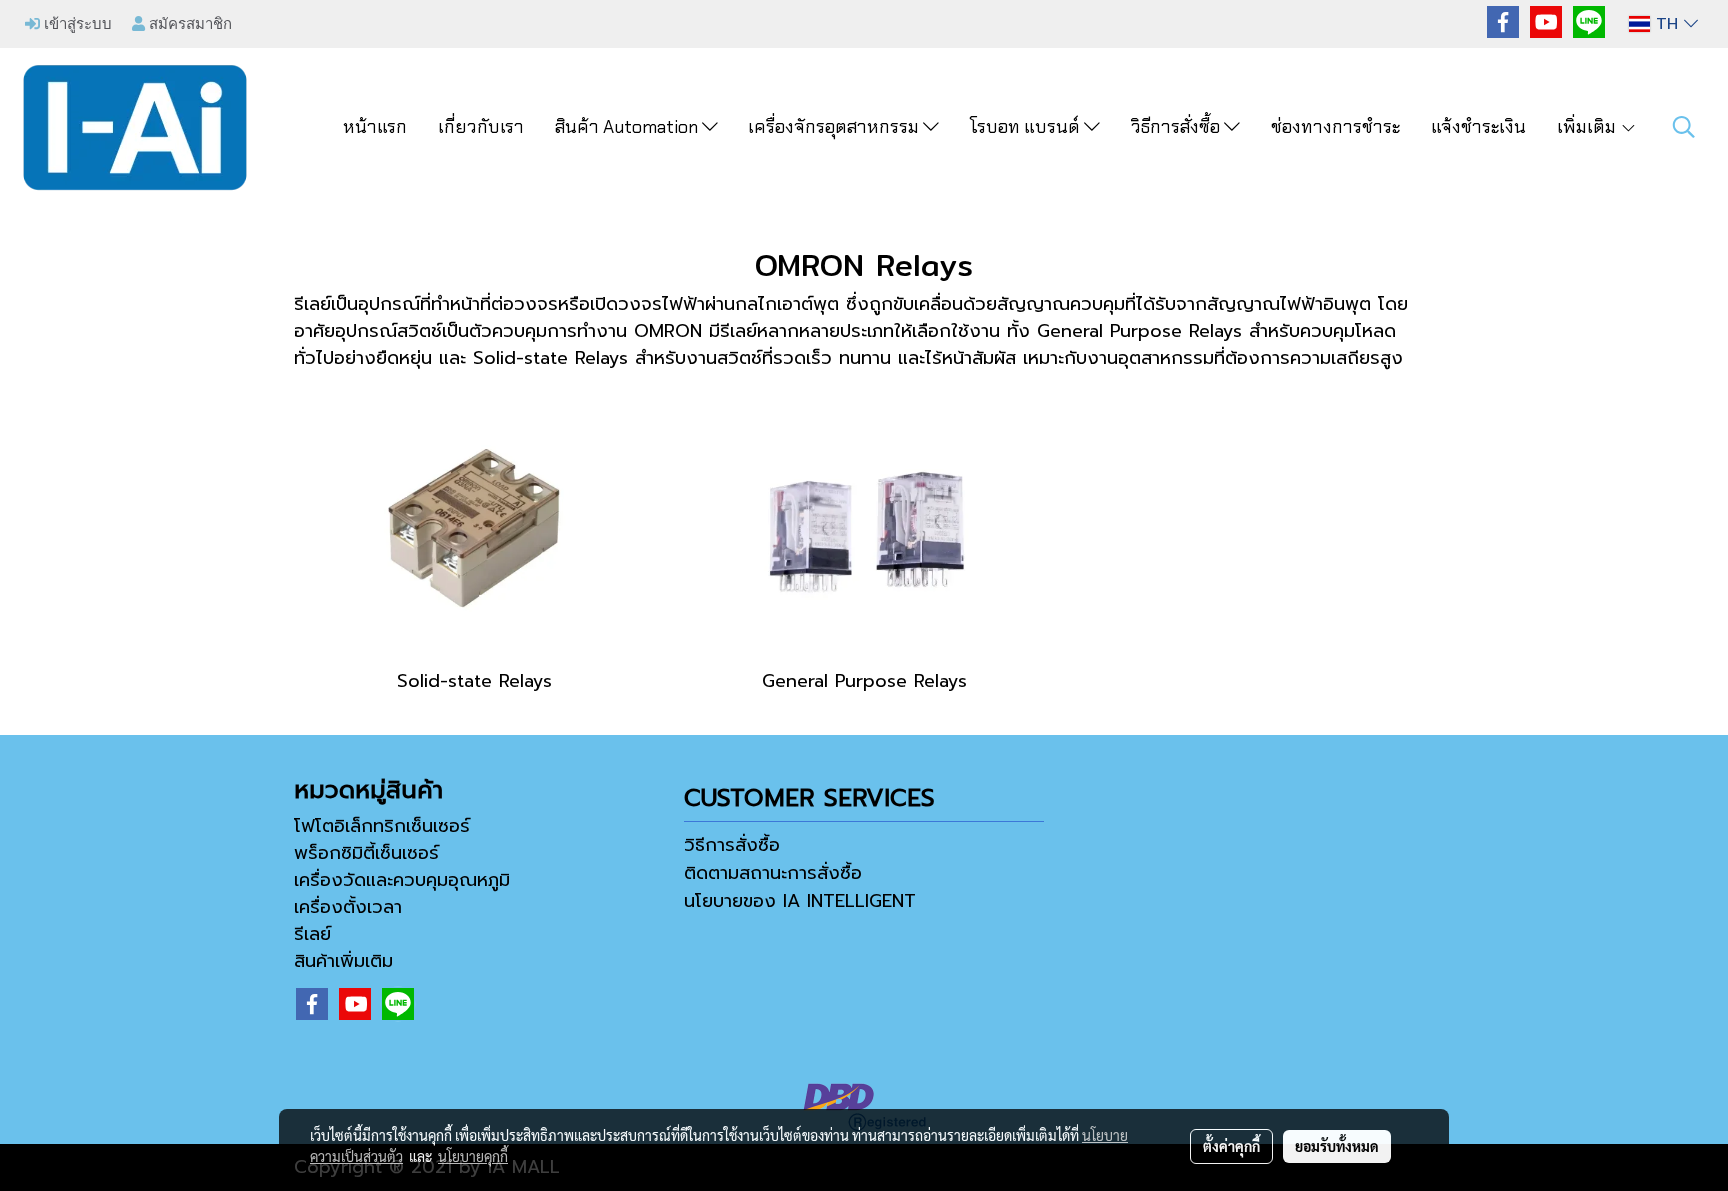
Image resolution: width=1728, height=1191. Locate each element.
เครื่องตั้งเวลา (348, 907)
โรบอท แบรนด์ (1027, 127)
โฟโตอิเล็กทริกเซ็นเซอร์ (382, 826)
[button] (1684, 127)
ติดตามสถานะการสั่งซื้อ (773, 873)
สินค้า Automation (628, 127)
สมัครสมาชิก (188, 23)
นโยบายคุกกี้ (473, 1156)
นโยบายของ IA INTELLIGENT (800, 901)
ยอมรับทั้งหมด (1337, 1146)
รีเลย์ (312, 934)
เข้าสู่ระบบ (76, 23)
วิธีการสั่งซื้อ (1177, 127)
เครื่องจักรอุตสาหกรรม (835, 127)
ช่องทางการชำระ (1335, 127)
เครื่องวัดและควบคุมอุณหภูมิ (402, 880)
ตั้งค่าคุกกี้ (1231, 1146)
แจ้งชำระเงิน (1478, 127)
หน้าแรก (375, 127)
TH (1667, 24)
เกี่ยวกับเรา (481, 127)
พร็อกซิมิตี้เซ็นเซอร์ (366, 853)
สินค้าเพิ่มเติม (343, 961)
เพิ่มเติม (1588, 127)
